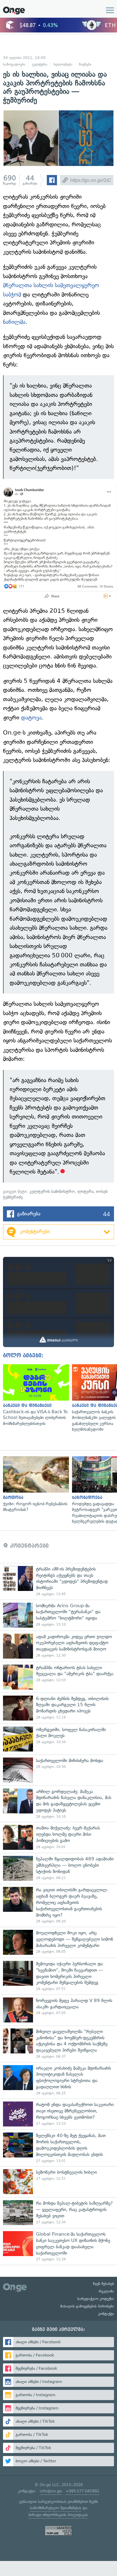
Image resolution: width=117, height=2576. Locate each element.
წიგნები (85, 64)
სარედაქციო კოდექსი (96, 2299)
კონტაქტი (106, 2314)
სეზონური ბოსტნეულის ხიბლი (58, 2182)
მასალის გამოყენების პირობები (87, 2306)
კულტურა (40, 64)
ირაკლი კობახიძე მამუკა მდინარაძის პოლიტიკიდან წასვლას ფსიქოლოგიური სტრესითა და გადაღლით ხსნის (58, 2080)
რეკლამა (106, 2291)
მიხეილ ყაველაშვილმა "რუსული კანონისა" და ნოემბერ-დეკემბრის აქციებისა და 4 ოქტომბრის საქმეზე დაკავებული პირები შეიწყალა (58, 2044)
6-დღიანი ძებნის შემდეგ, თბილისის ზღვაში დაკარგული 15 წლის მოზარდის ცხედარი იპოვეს (58, 1708)
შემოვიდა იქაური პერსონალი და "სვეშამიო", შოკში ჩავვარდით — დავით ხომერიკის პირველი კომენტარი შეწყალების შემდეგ (58, 1976)
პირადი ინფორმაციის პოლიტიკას (58, 2515)
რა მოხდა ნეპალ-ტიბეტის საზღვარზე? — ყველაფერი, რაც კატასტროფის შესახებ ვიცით (58, 2213)
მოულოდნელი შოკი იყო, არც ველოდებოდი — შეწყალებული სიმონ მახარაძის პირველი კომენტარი (58, 1942)
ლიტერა (85, 1191)
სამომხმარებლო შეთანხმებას (56, 2508)
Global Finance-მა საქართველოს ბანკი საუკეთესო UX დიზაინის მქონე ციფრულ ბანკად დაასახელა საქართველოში (58, 2246)
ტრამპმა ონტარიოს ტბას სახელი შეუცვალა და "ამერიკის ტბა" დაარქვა (58, 1677)
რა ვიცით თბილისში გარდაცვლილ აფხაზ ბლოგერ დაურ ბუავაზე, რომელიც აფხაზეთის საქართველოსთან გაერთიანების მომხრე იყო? (58, 1905)
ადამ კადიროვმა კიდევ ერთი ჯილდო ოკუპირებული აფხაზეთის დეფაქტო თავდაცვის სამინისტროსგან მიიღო (58, 1646)
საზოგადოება (14, 64)
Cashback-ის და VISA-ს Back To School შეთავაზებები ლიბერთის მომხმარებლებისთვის (34, 1395)
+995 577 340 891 (82, 2491)
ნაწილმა (14, 322)
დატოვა (31, 718)
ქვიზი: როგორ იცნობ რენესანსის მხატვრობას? (34, 1485)
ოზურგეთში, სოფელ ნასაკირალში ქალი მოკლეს (58, 1739)
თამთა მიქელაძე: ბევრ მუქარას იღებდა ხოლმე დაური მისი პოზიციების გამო (58, 1837)
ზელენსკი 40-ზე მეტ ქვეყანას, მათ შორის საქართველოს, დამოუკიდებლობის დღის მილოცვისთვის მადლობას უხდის (58, 2148)
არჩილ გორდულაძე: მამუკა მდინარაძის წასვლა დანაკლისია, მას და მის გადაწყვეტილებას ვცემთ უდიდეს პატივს (58, 1804)
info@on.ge (51, 2491)
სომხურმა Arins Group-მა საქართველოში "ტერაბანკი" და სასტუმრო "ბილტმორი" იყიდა (58, 1615)
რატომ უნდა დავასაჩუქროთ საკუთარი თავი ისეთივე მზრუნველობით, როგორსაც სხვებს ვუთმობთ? (58, 2114)
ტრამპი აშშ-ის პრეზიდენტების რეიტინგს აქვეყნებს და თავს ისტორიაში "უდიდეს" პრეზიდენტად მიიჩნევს (58, 1581)
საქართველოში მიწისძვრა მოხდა (58, 1770)
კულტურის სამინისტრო (52, 1191)
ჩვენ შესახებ (103, 2284)
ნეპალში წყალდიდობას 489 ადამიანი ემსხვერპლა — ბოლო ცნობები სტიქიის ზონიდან (58, 1868)
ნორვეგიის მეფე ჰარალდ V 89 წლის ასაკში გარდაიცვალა (58, 2010)
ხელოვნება (63, 64)
